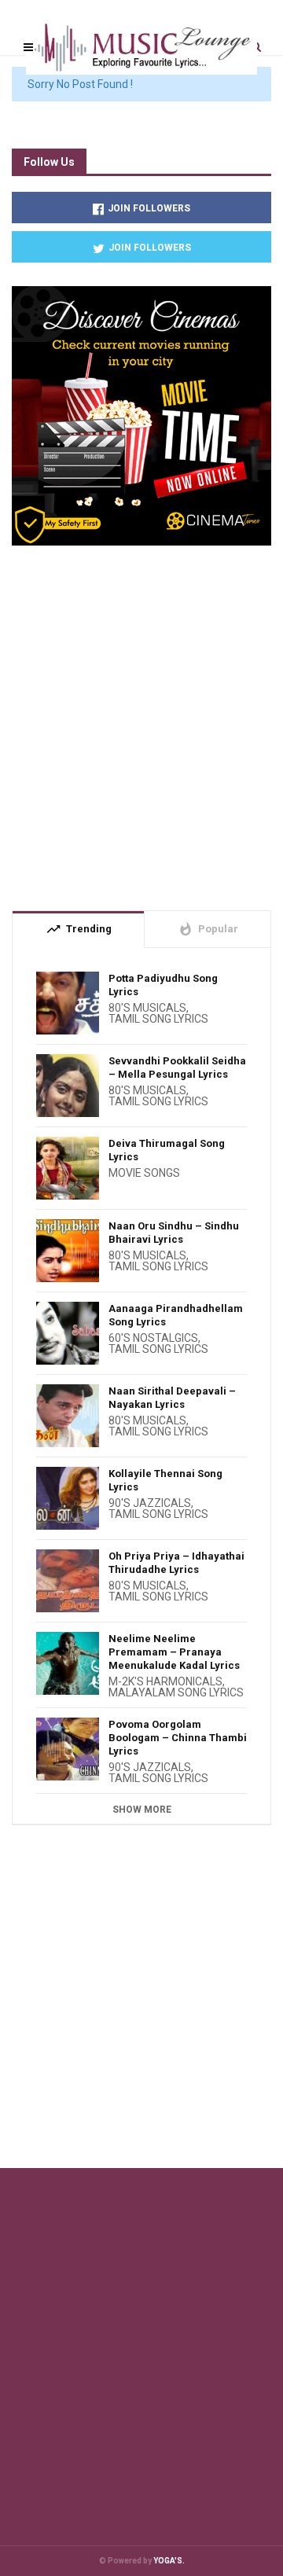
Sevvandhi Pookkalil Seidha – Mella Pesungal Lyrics (177, 1068)
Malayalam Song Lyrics (176, 1692)
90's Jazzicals (150, 1503)
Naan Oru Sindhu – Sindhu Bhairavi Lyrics (174, 1233)
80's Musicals (147, 1008)
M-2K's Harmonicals (165, 1681)
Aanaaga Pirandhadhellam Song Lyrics (176, 1315)
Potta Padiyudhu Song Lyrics (163, 985)
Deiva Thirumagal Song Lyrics (167, 1150)
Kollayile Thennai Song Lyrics (165, 1480)
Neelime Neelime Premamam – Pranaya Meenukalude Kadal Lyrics (174, 1652)
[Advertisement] (141, 722)
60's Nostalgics (153, 1338)
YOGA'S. (169, 2561)
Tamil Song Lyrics (158, 1019)
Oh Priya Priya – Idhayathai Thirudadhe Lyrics (176, 1563)
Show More (142, 1810)
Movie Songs (144, 1173)
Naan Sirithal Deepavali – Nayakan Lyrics (172, 1398)
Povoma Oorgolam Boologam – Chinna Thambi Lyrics (178, 1738)
